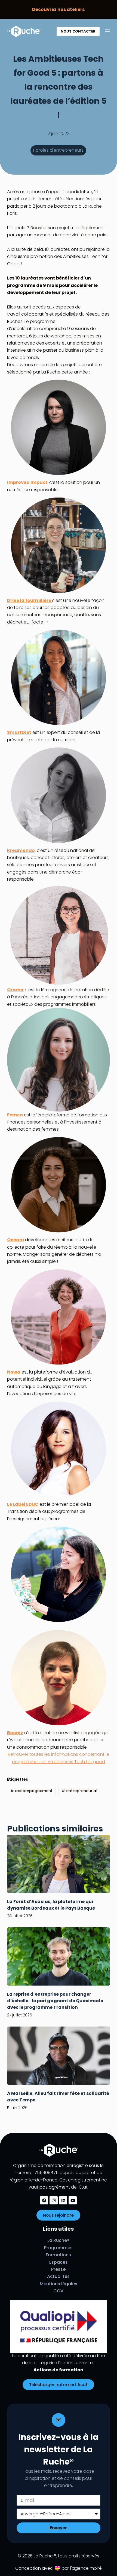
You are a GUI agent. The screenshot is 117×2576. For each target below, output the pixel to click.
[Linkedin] (63, 2200)
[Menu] (107, 31)
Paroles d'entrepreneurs (58, 150)
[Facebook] (44, 2200)
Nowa (14, 1372)
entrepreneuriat (80, 1791)
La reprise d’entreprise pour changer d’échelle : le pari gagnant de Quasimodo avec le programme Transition (55, 2001)
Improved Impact (28, 482)
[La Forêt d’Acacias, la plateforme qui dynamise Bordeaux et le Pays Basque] (59, 1864)
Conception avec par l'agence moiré (59, 2568)
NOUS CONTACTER (78, 31)
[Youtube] (73, 2200)
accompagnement (31, 1791)
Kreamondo (21, 850)
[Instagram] (54, 2200)
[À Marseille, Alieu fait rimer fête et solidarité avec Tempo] (59, 2056)
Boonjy (15, 1733)
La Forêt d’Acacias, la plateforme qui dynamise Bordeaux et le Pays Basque (51, 1905)
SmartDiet (19, 732)
